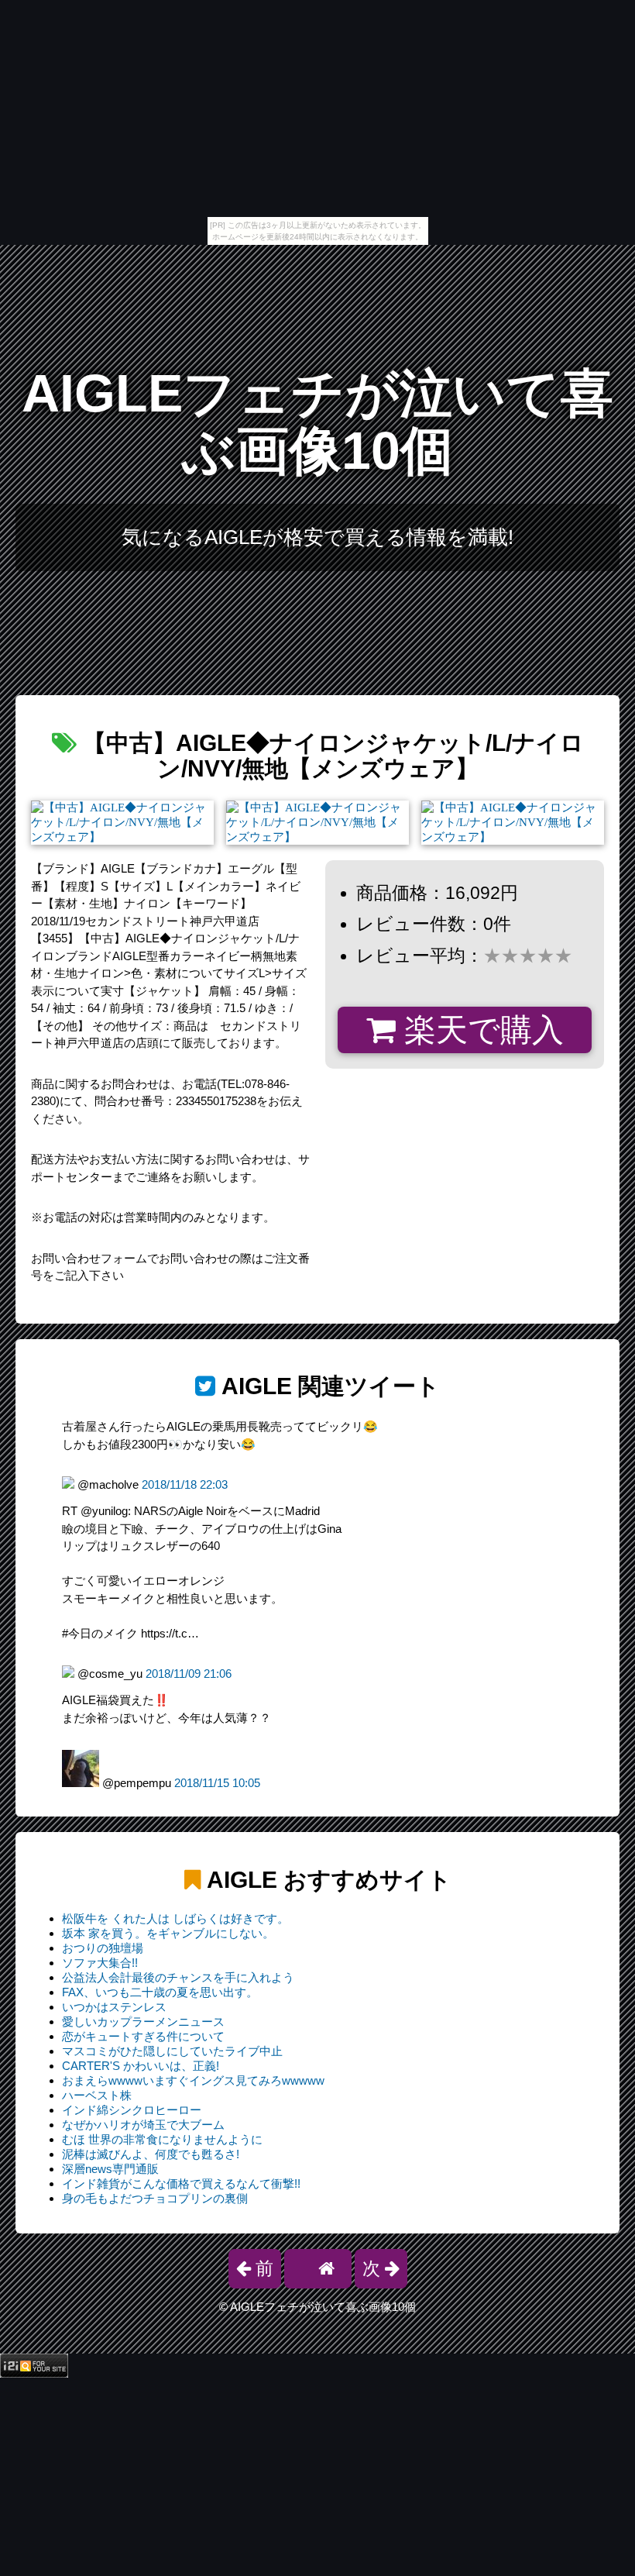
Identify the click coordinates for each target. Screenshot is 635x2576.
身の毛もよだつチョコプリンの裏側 (155, 2198)
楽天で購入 (480, 1030)
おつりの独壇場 (103, 1948)
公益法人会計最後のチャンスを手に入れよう (178, 1977)
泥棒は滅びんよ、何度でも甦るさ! (151, 2154)
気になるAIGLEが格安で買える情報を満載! (317, 537)
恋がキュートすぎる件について (143, 2036)
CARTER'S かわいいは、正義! (141, 2066)
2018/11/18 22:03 (185, 1484)
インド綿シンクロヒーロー (132, 2110)
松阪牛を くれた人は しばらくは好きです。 (175, 1918)
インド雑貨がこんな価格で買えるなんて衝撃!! (181, 2183)
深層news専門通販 (110, 2169)
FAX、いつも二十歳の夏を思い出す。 (160, 1992)
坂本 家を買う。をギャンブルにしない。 (168, 1933)
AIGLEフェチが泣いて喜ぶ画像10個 (317, 422)
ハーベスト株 (97, 2095)
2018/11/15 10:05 (217, 1783)
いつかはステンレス (114, 2007)
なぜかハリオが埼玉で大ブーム (143, 2125)
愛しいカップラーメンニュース (143, 2022)
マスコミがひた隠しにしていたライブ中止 (172, 2051)
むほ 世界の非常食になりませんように (162, 2139)
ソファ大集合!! (100, 1963)
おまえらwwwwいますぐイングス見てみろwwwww (193, 2080)
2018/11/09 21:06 (189, 1674)
